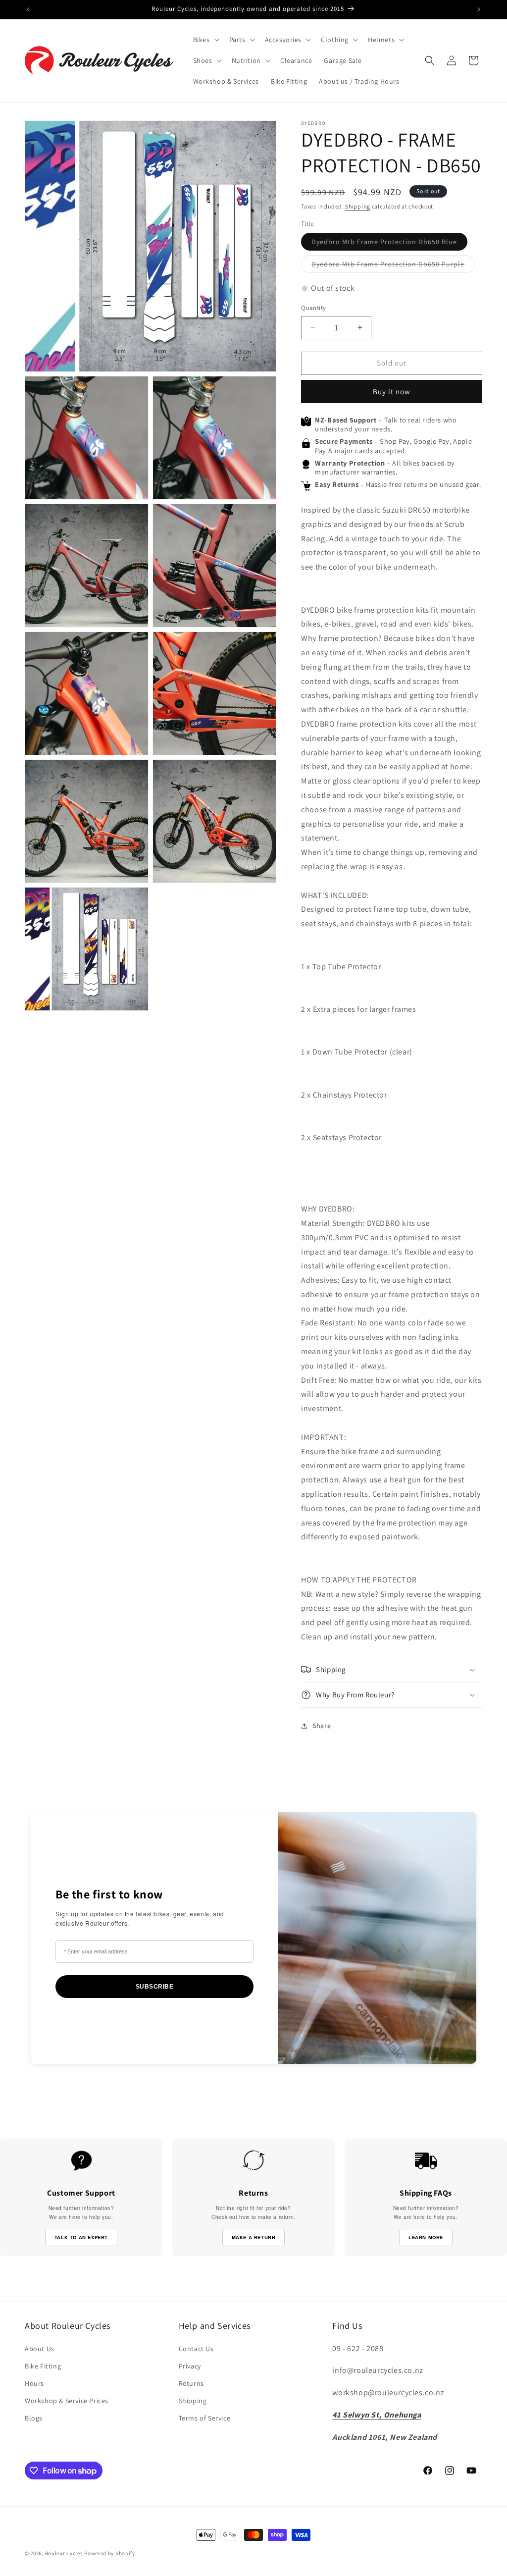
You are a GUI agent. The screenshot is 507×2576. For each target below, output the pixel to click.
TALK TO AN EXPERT (81, 2237)
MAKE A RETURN (254, 2237)
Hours (34, 2383)
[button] (205, 40)
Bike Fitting (43, 2366)
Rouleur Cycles (64, 2553)
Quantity (313, 308)
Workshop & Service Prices (67, 2401)
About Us (40, 2349)
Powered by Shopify (110, 2553)
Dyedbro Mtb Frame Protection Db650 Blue (389, 244)
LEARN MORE (426, 2237)
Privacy (190, 2366)
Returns (191, 2383)
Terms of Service (205, 2418)
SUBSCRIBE (155, 1987)
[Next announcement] (479, 9)
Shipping (358, 206)
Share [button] (322, 1726)
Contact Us (196, 2349)
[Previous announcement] (28, 9)
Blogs (34, 2418)
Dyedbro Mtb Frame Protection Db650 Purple (393, 266)
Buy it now (392, 392)
